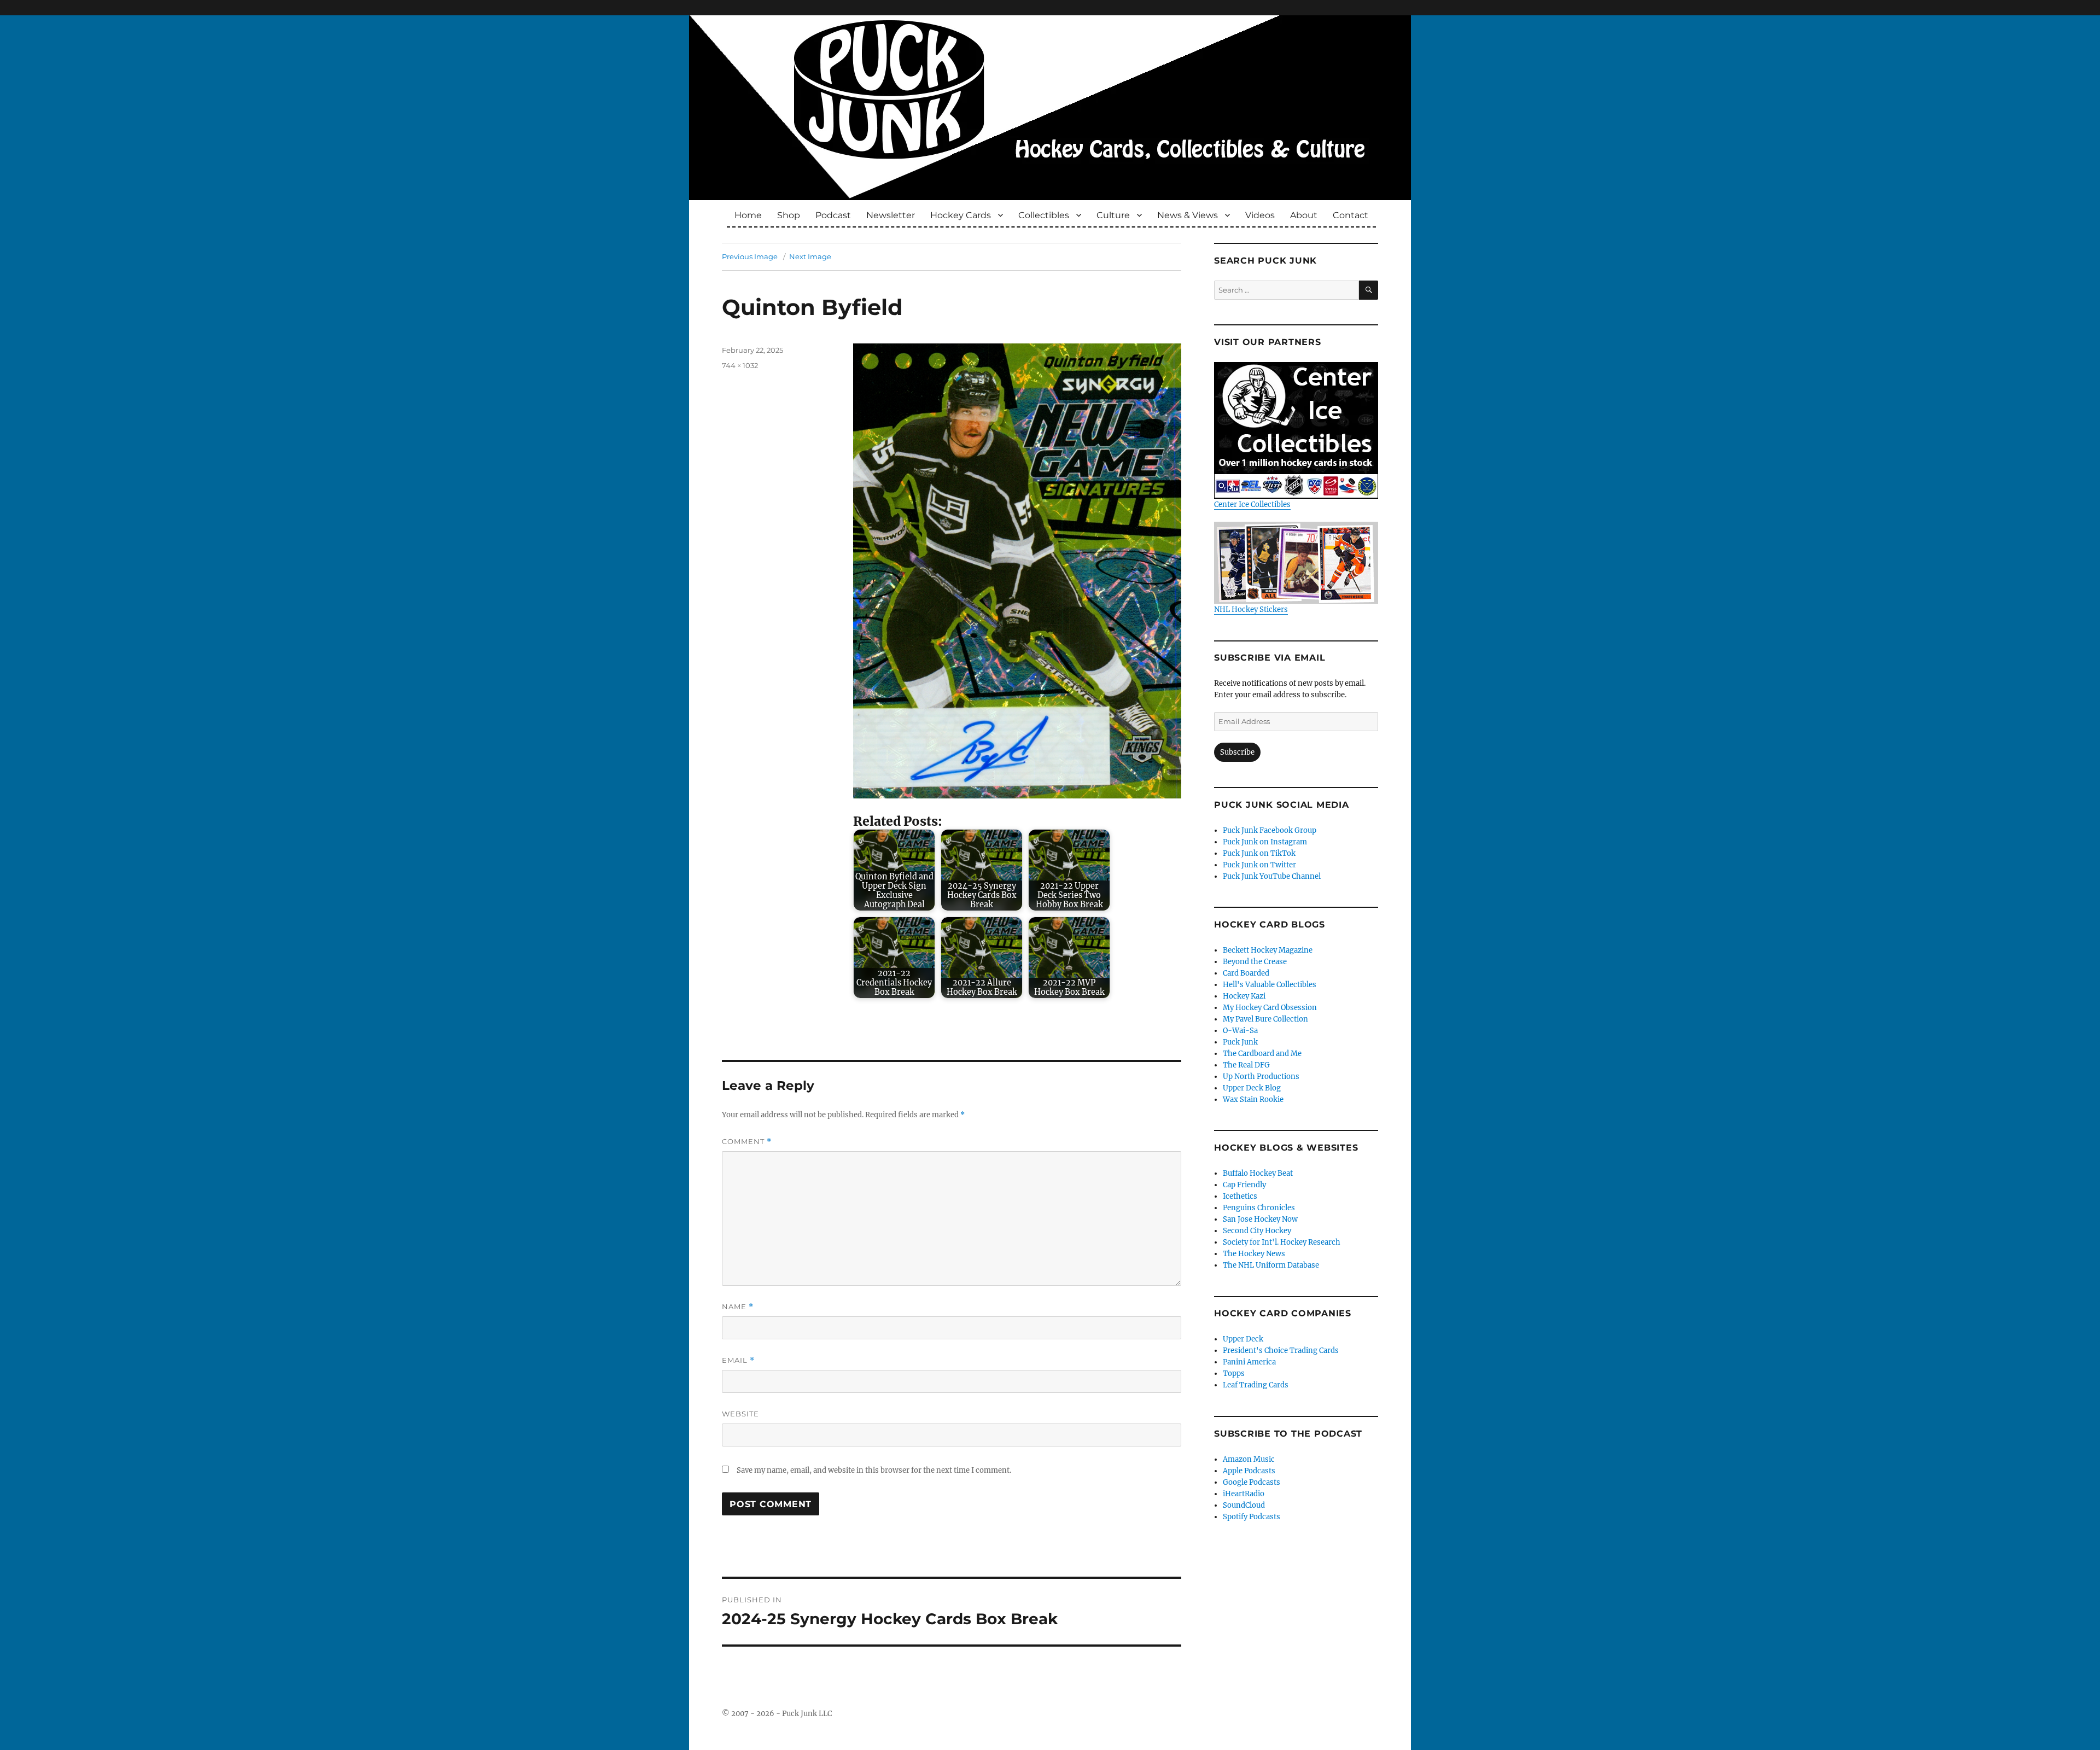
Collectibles (1044, 215)
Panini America (1249, 1362)
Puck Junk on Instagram (1265, 842)
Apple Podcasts (1249, 1471)
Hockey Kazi (1244, 996)
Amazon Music (1249, 1459)
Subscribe (1237, 752)
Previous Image (750, 256)
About (1304, 215)
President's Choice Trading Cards (1281, 1351)
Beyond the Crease (1255, 962)
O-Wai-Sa (1240, 1031)
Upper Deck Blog (1252, 1088)
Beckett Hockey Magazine (1268, 950)
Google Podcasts (1252, 1482)
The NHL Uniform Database (1271, 1265)
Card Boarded (1246, 973)
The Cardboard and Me (1262, 1054)
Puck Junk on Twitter (1259, 865)
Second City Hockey (1257, 1231)
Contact (1351, 215)
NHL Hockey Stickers (1251, 609)
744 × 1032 (740, 365)
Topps (1234, 1373)
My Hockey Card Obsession (1270, 1008)
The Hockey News (1254, 1254)
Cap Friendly (1244, 1185)
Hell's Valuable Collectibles (1270, 985)
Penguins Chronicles (1259, 1208)
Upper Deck (1243, 1339)
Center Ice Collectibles (1252, 504)
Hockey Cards (961, 215)
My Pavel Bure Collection (1265, 1019)
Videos (1260, 215)
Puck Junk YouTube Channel (1272, 876)
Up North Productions (1261, 1077)
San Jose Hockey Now (1260, 1219)
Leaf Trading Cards (1256, 1385)
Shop (789, 215)
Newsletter (891, 215)
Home (748, 215)
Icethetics (1240, 1196)
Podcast (833, 215)
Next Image (810, 256)
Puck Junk (1240, 1042)
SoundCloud (1244, 1505)
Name (738, 1307)
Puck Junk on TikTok (1259, 853)
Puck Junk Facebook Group (1270, 830)
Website (740, 1414)
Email (738, 1360)
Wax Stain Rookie (1253, 1099)
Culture (1113, 215)
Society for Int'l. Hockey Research (1282, 1242)
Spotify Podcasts (1252, 1517)
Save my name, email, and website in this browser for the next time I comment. (874, 1470)
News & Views (1188, 215)
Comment (747, 1142)
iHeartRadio (1244, 1494)
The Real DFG (1246, 1065)
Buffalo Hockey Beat (1258, 1173)
